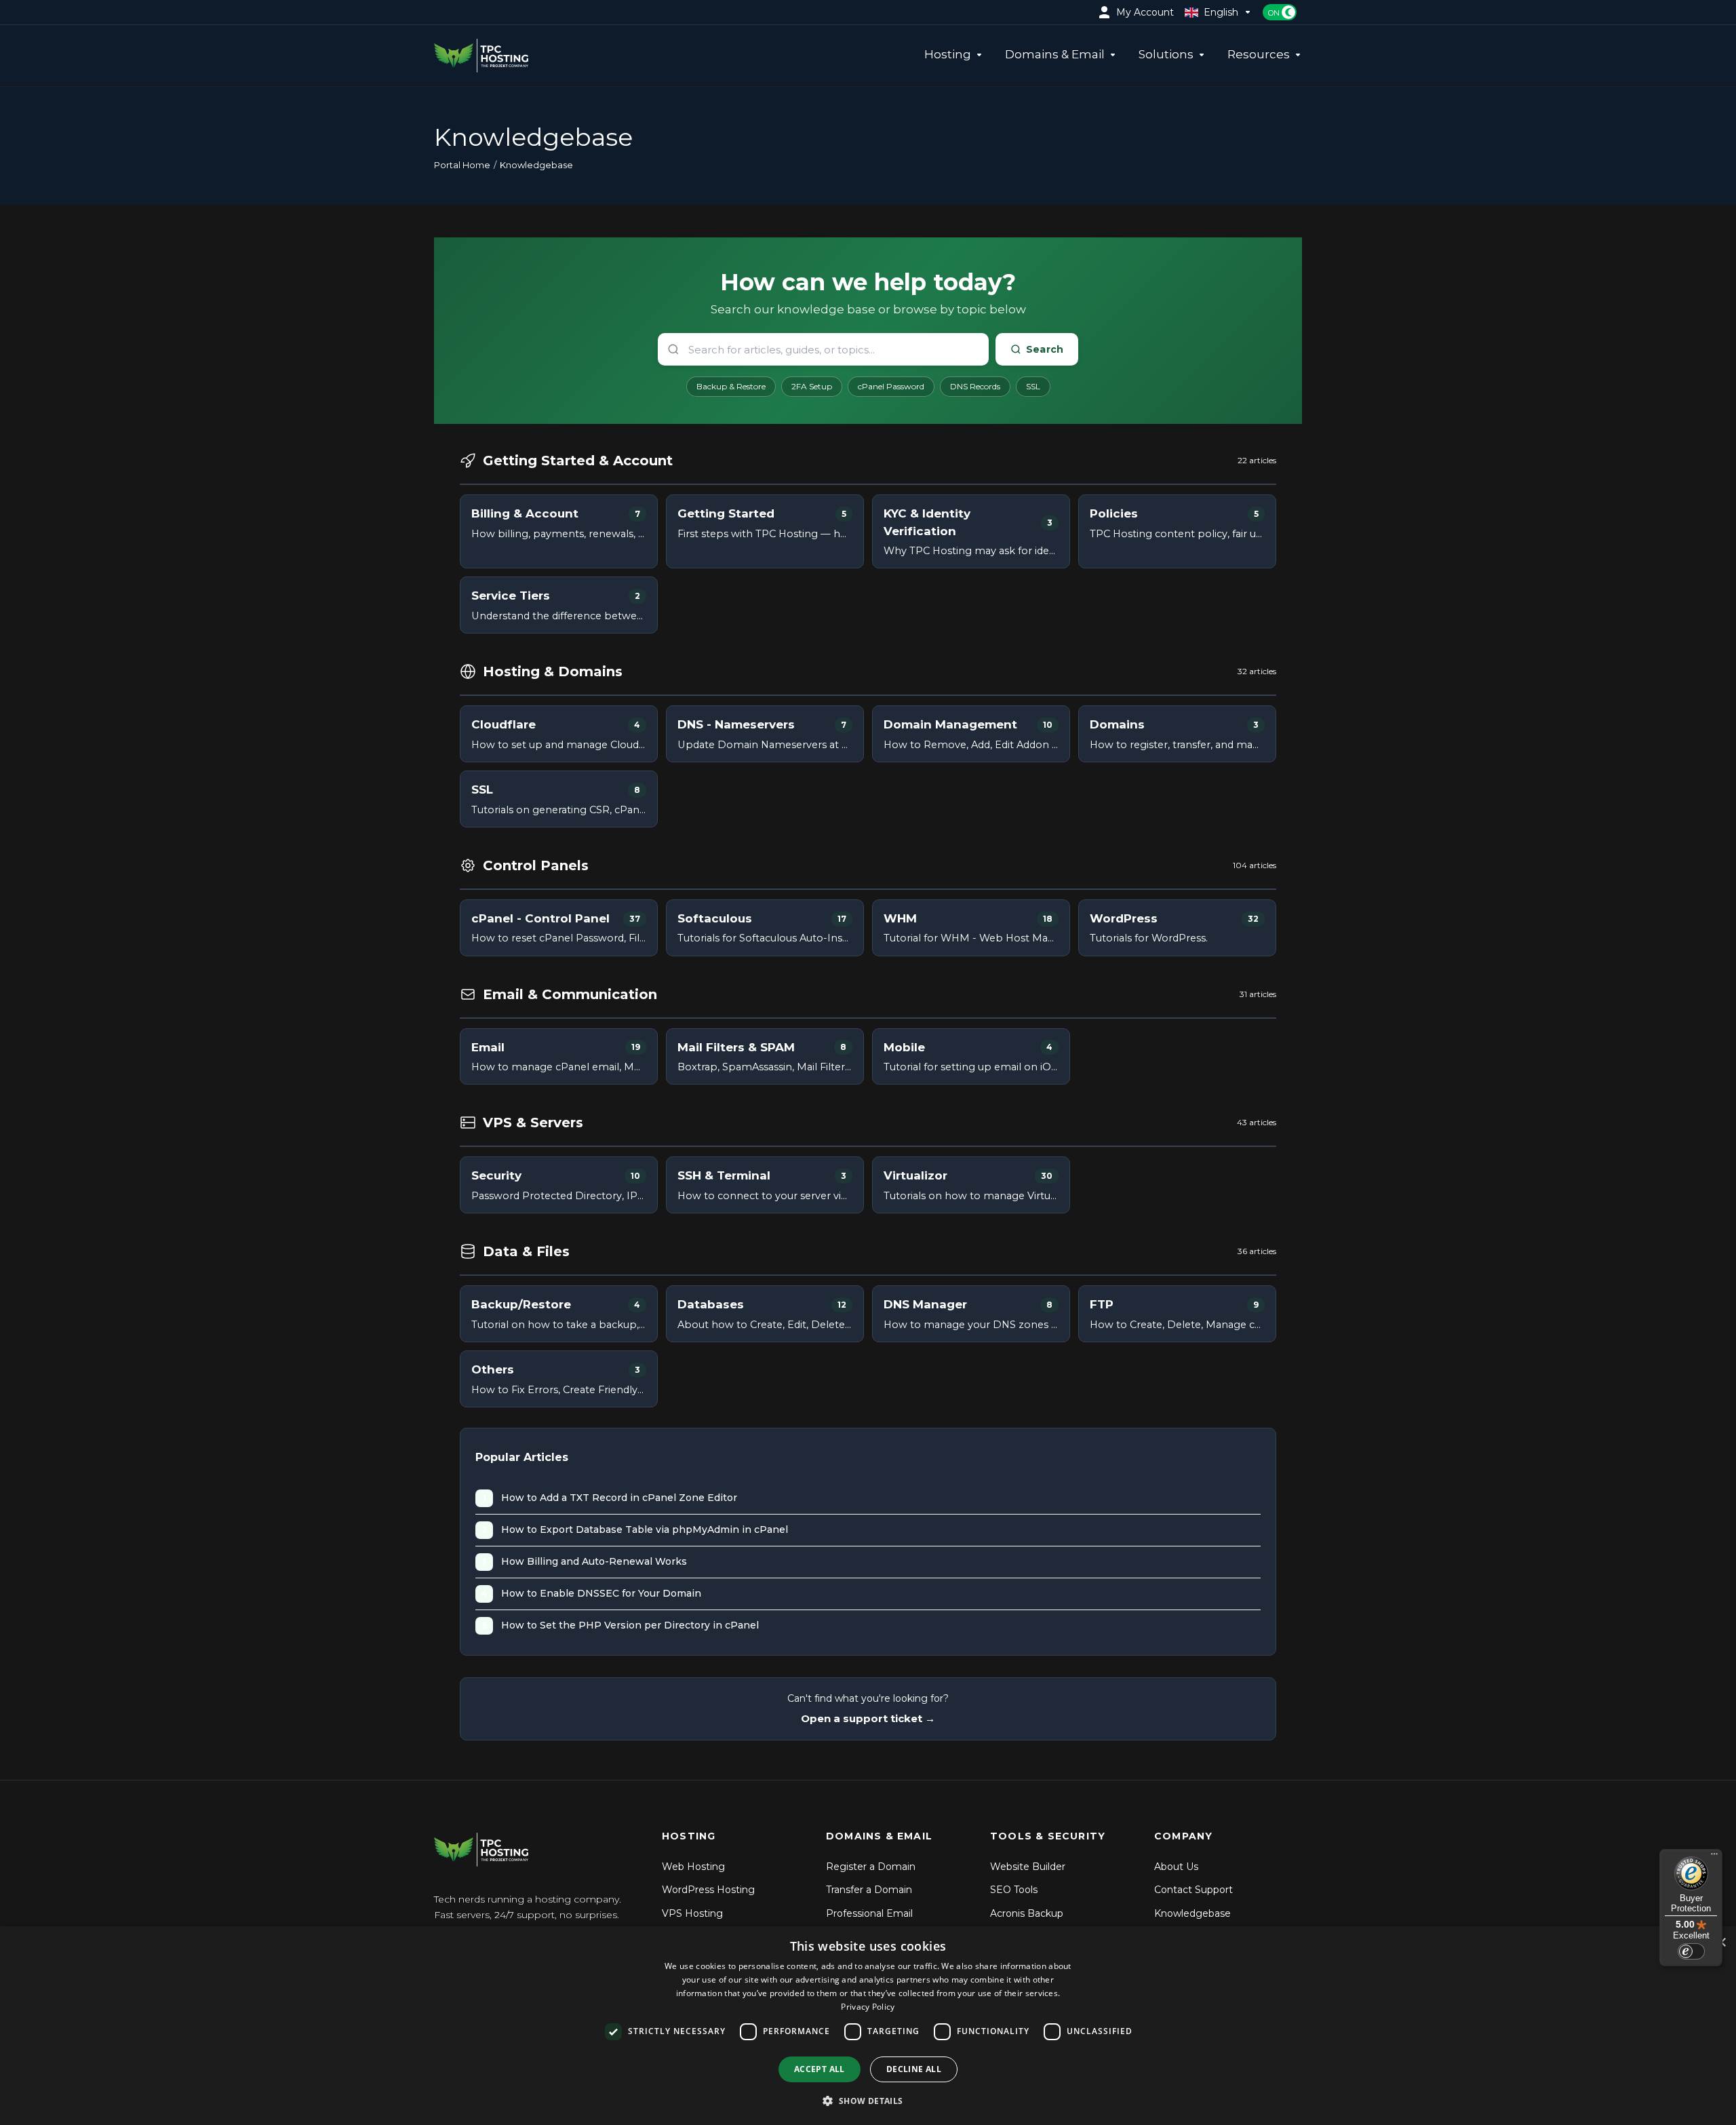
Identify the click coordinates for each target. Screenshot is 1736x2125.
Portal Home (462, 165)
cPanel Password (891, 386)
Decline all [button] (914, 2069)
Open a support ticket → (868, 1718)
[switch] (1691, 1951)
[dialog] (868, 2026)
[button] (868, 2101)
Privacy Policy (868, 2007)
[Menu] (1714, 1857)
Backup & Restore (731, 386)
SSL (1033, 386)
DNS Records (975, 386)
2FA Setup (812, 386)
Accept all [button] (820, 2069)
